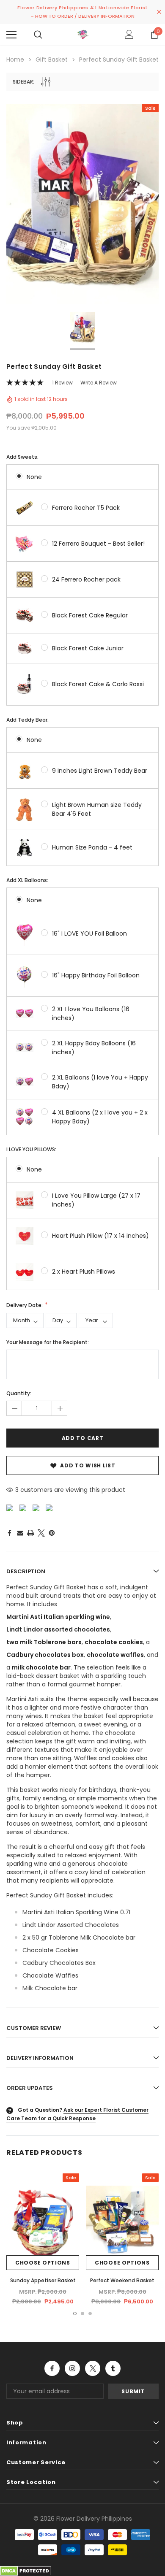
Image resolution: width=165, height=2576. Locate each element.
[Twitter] (41, 1533)
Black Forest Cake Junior (88, 648)
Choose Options (43, 2263)
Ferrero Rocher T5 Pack (86, 508)
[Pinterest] (52, 1533)
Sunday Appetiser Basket (43, 2280)
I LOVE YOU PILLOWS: (31, 1149)
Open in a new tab (52, 2368)
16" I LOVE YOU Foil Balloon (89, 934)
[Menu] (11, 35)
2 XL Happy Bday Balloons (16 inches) (94, 1048)
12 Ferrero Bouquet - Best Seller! (98, 544)
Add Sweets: (22, 457)
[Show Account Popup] (129, 35)
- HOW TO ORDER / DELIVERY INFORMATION (83, 16)
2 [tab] (82, 2314)
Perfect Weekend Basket (122, 2280)
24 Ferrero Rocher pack (86, 579)
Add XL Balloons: (27, 880)
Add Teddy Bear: (27, 720)
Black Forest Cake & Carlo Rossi (98, 684)
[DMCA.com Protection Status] (26, 2571)
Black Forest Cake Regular (90, 615)
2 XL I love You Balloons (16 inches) (91, 1013)
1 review (62, 383)
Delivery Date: (25, 1305)
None (34, 477)
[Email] (20, 1533)
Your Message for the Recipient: (48, 1342)
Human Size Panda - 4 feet (92, 847)
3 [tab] (90, 2314)
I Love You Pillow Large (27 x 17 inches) (96, 1200)
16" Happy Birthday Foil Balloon (96, 975)
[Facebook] (9, 1533)
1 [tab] (75, 2314)
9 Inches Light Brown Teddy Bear (100, 771)
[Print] (31, 1533)
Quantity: (19, 1393)
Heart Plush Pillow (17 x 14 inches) (100, 1236)
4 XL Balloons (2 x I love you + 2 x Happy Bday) (100, 1117)
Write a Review (99, 383)
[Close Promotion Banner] (159, 12)
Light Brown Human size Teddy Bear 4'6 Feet (97, 809)
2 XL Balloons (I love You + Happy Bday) (100, 1082)
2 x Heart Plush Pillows (84, 1272)
